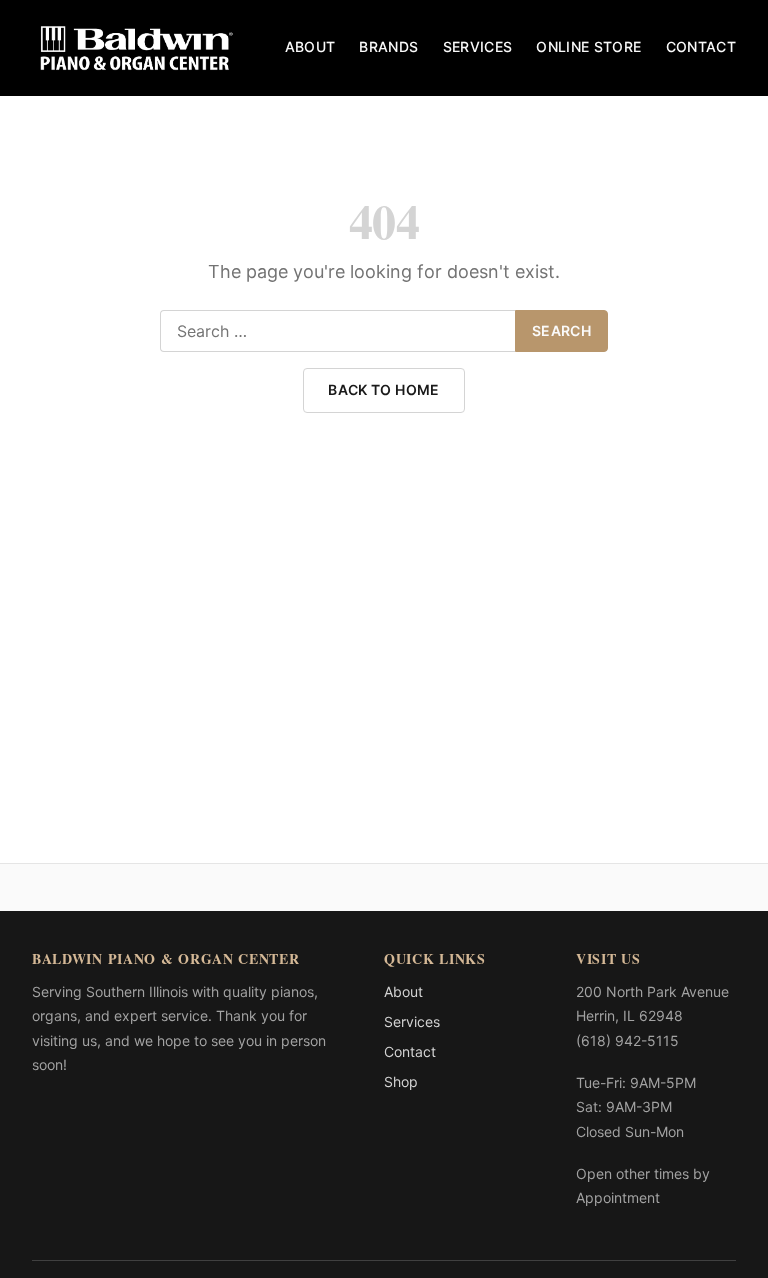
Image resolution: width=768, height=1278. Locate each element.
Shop (401, 1081)
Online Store (588, 46)
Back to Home (383, 389)
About (310, 46)
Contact (701, 46)
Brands (388, 46)
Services (478, 46)
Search (561, 330)
